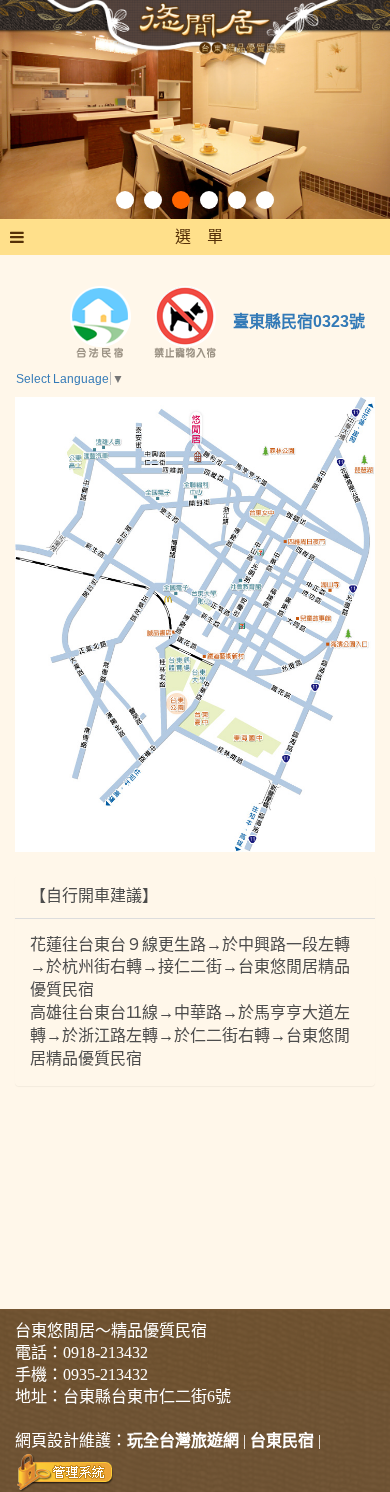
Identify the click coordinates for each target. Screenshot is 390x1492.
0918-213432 (105, 1352)
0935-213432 (105, 1374)
